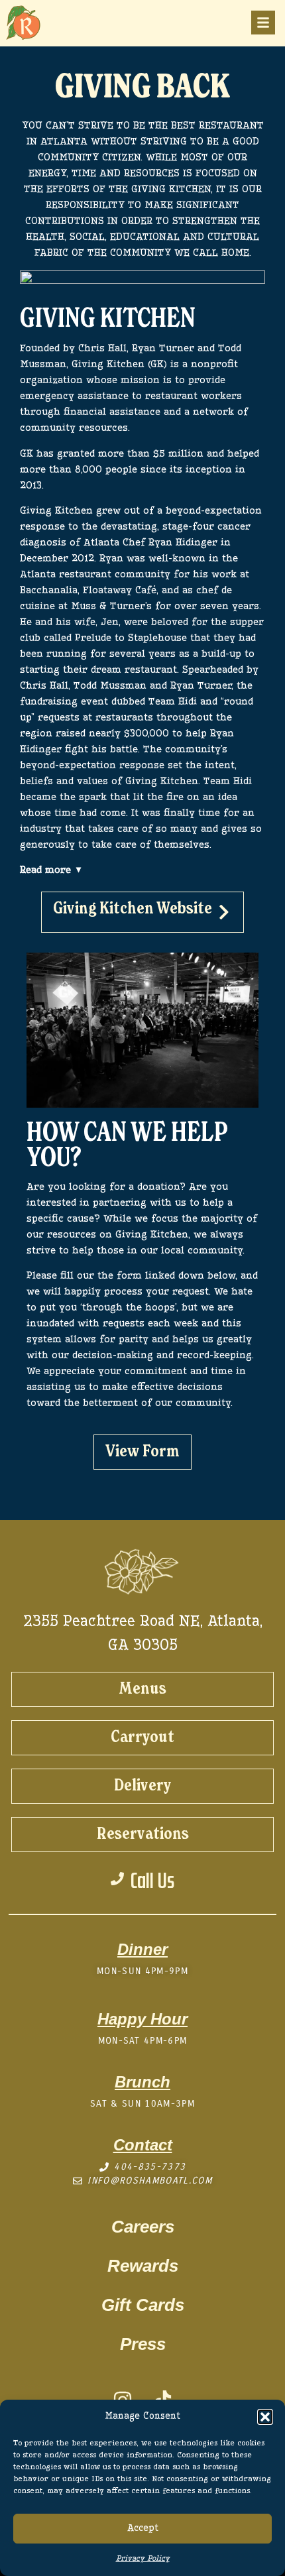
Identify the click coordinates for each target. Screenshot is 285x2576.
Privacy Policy (143, 2559)
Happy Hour (142, 2019)
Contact (143, 2145)
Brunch (142, 2082)
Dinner (142, 1949)
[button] (265, 2417)
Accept (143, 2529)
